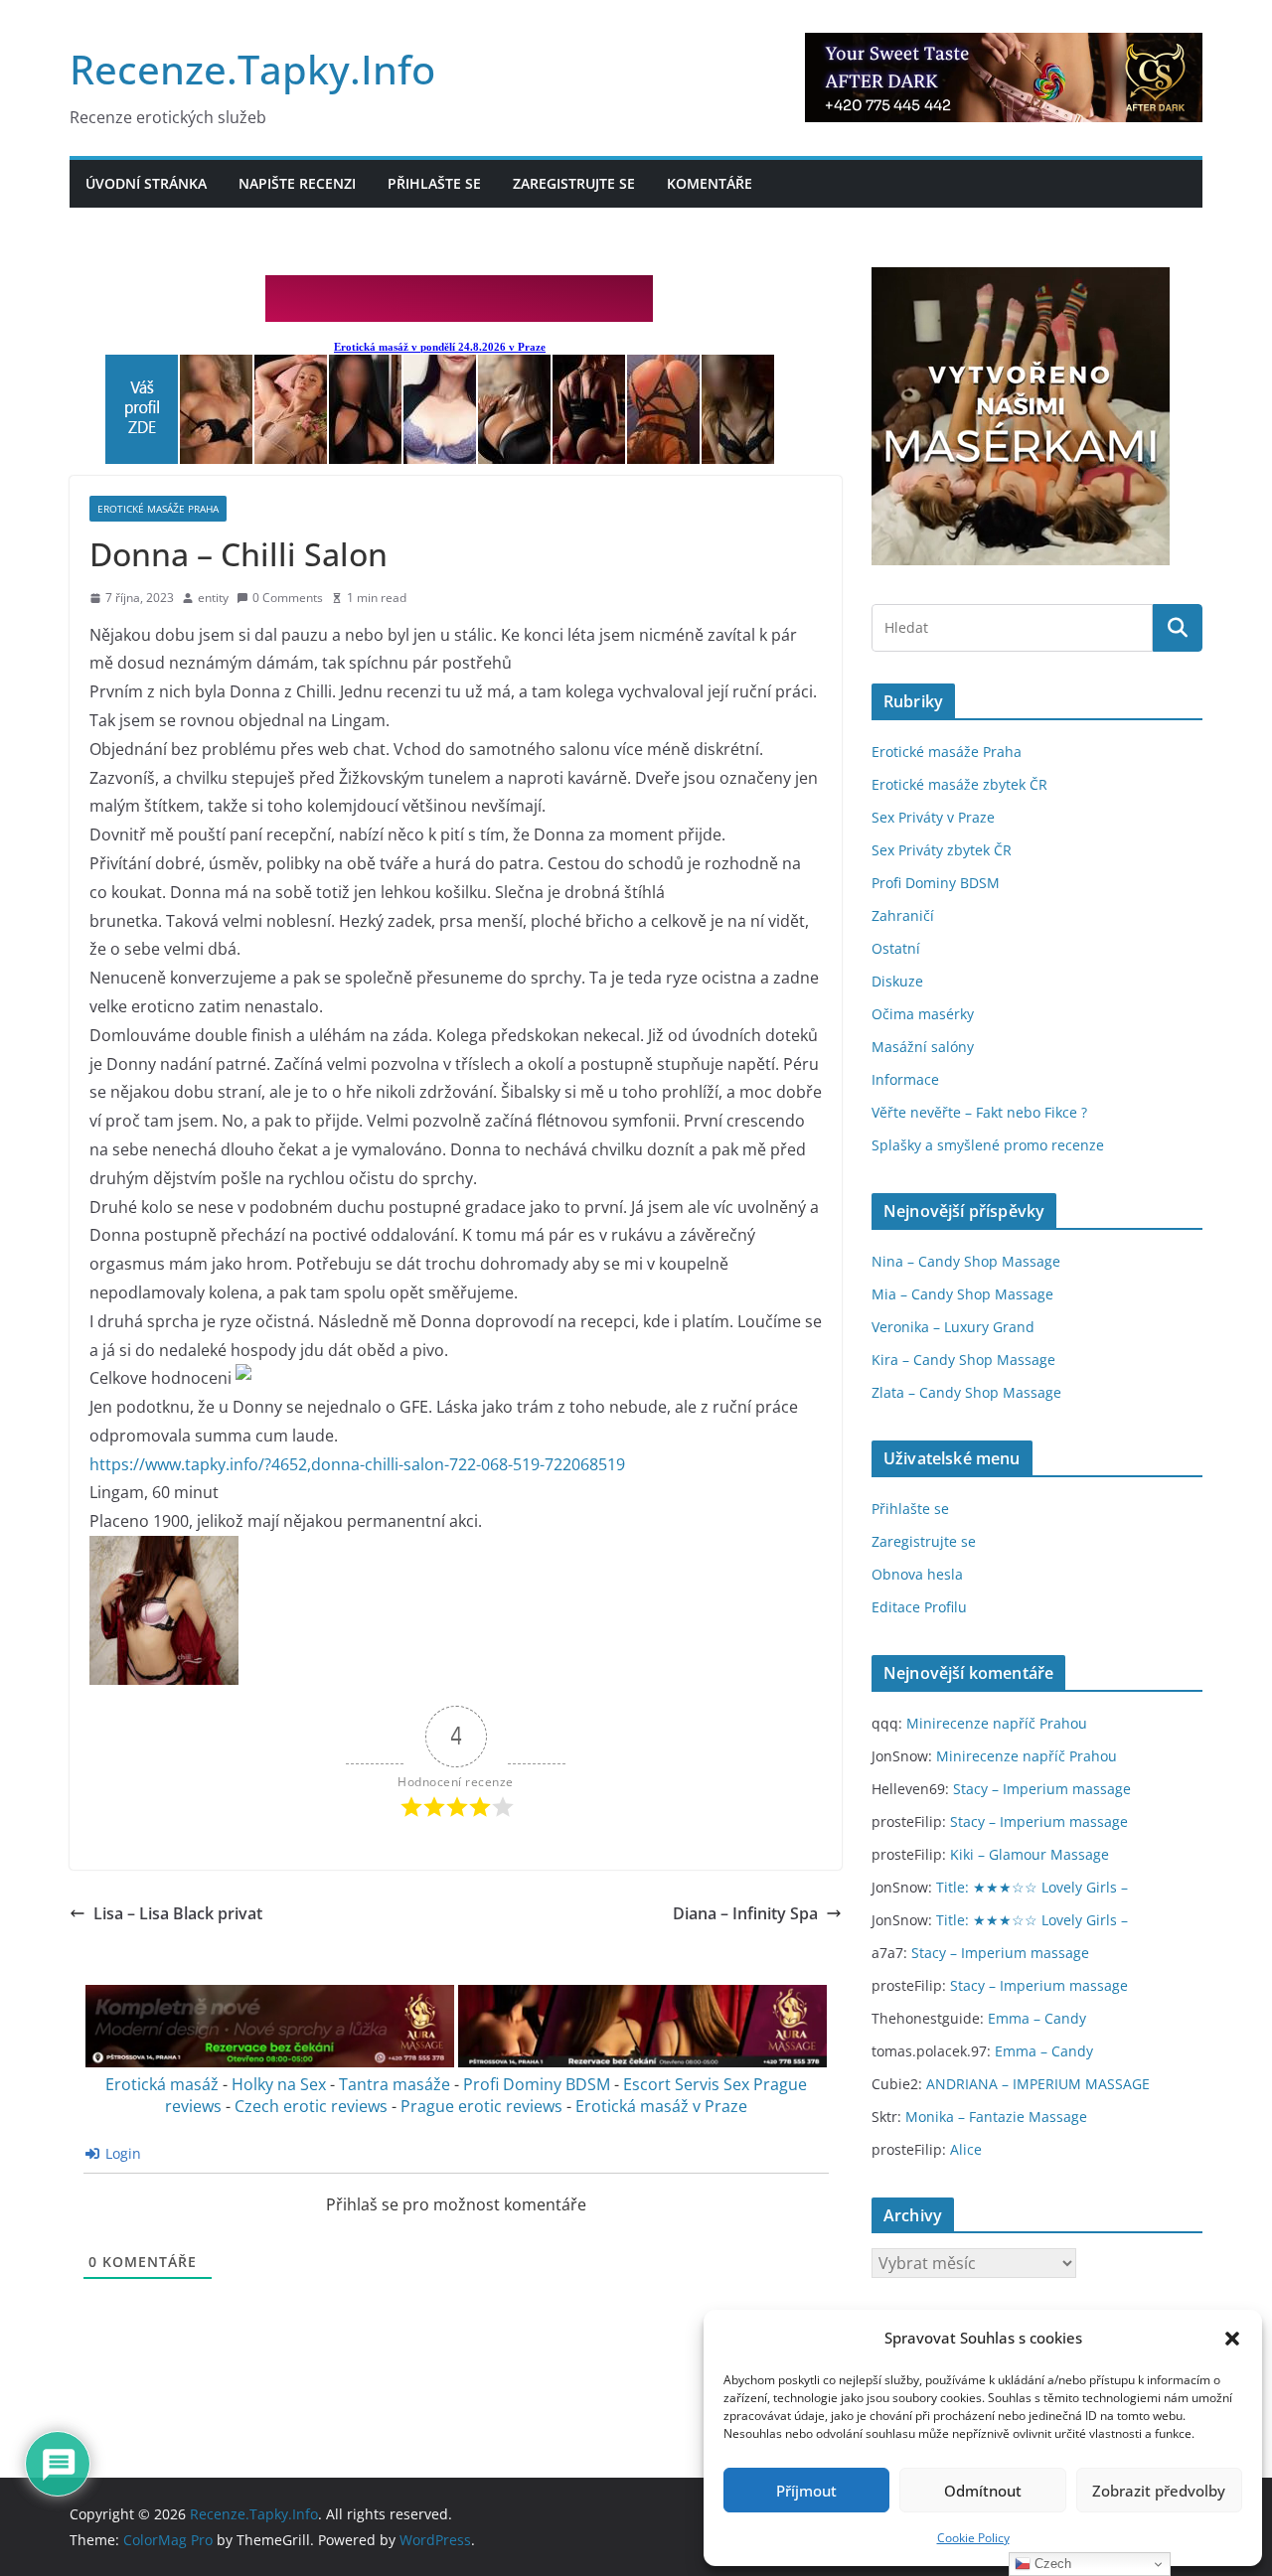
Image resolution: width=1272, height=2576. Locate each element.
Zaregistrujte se (574, 183)
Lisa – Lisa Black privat (178, 1913)
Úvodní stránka (146, 183)
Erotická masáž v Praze (661, 2106)
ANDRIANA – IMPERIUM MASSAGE (1038, 2084)
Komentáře (710, 183)
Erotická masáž (162, 2084)
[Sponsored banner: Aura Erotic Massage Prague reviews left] (270, 2062)
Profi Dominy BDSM (537, 2084)
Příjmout (806, 2491)
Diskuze (897, 981)
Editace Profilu (919, 1607)
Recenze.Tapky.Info (252, 69)
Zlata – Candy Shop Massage (966, 1392)
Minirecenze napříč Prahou (997, 1723)
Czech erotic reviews (311, 2106)
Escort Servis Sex (686, 2084)
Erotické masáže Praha (158, 509)
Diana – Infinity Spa (745, 1913)
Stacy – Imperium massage (1042, 1789)
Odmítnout (983, 2491)
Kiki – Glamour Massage (1030, 1854)
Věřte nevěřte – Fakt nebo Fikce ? (979, 1112)
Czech (1051, 2564)
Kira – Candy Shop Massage (963, 1360)
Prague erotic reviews (481, 2106)
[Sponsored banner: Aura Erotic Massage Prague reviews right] (642, 2062)
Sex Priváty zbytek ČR (942, 850)
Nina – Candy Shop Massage (966, 1261)
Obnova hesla (917, 1574)
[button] (1232, 2339)
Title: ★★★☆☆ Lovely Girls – (1032, 1887)
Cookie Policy (973, 2538)
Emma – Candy (1037, 2018)
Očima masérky (923, 1014)
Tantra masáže (395, 2084)
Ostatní (896, 948)
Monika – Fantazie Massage (996, 2117)
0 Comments (288, 598)
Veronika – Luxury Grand (953, 1327)
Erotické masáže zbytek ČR (959, 784)
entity (213, 598)
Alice (966, 2149)
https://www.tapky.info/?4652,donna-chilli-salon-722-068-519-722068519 (357, 1464)
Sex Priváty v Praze (933, 817)
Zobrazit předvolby (1159, 2491)
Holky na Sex (279, 2084)
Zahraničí (903, 915)
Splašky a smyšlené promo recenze (988, 1145)
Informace (905, 1079)
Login (121, 2153)
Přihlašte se (434, 183)
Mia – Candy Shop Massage (962, 1294)
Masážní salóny (923, 1047)
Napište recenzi (297, 183)
